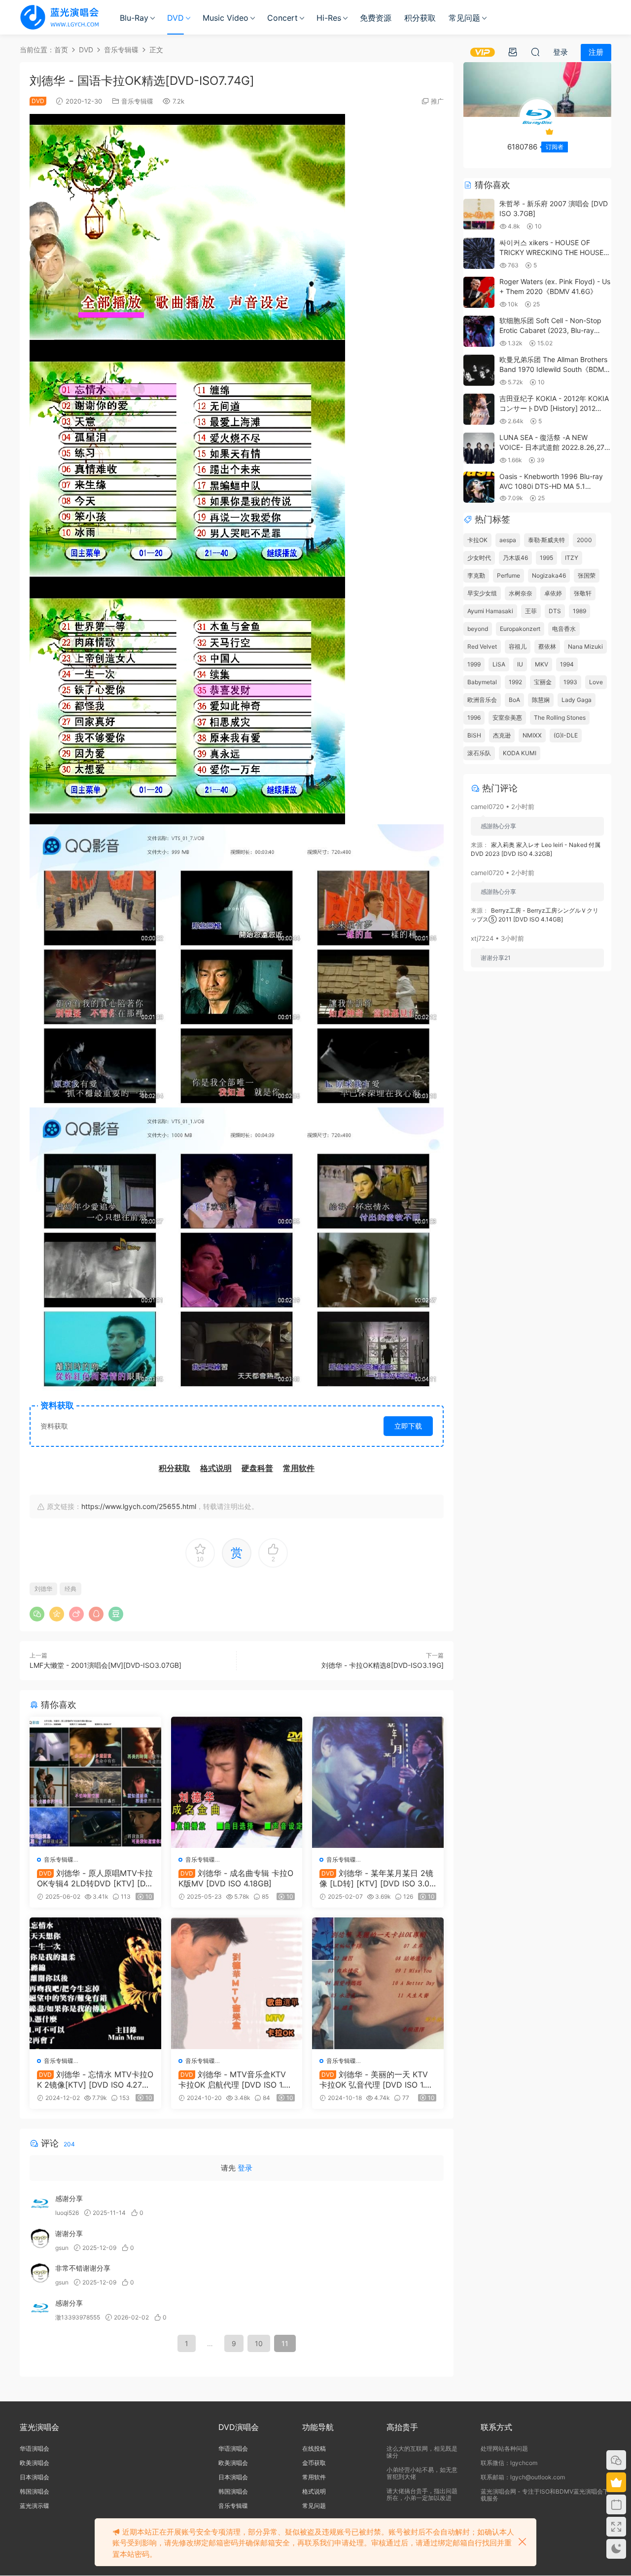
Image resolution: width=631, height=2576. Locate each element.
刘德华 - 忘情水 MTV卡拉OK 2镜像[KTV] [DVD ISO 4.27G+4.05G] (95, 2079)
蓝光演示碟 (35, 2506)
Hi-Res (329, 18)
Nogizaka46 (549, 575)
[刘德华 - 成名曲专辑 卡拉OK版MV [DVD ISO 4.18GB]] (237, 1783)
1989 (579, 611)
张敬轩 (583, 593)
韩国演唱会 (35, 2491)
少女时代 (479, 558)
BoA (514, 700)
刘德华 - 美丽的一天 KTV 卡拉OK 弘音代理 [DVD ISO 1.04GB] (377, 2079)
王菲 (531, 611)
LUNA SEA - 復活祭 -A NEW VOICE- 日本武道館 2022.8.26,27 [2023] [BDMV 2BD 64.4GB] (552, 447)
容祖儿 (518, 646)
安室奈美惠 (507, 718)
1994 (567, 664)
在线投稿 (314, 2448)
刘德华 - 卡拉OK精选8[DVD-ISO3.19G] (383, 1665)
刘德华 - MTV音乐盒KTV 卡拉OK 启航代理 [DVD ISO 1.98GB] (236, 2079)
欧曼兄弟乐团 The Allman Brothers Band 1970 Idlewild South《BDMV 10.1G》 (554, 369)
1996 (474, 718)
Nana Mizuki (585, 646)
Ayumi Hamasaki (490, 611)
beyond (478, 629)
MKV (542, 664)
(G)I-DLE (566, 735)
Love (596, 682)
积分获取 (420, 18)
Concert (282, 18)
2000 (584, 540)
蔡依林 (547, 646)
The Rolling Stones (560, 718)
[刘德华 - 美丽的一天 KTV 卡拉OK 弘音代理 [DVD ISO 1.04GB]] (378, 1983)
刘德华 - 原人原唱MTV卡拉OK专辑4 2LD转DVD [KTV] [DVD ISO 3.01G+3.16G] (95, 1878)
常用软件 (314, 2477)
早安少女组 (482, 593)
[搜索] (535, 52)
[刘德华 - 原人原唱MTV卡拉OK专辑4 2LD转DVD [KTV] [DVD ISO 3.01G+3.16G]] (95, 1783)
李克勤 (476, 575)
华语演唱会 (35, 2448)
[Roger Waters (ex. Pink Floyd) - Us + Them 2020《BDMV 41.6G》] (479, 292)
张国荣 (587, 575)
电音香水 (564, 629)
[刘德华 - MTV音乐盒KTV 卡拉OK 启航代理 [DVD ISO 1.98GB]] (237, 1983)
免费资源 (376, 18)
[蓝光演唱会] (59, 17)
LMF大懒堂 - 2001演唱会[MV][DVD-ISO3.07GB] (105, 1665)
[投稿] (513, 52)
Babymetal (482, 682)
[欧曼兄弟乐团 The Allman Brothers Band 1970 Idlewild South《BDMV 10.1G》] (479, 370)
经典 (70, 1589)
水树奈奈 (521, 593)
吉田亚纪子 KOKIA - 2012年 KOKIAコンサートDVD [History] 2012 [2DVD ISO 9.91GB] (554, 408)
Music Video (226, 18)
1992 (515, 682)
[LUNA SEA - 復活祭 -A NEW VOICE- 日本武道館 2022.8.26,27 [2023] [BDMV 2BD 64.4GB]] (479, 448)
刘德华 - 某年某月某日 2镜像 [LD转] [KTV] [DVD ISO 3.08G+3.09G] (377, 1878)
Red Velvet (482, 646)
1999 (474, 664)
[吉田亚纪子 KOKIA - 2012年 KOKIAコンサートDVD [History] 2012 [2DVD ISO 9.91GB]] (479, 409)
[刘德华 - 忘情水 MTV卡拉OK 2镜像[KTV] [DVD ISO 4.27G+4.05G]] (95, 1983)
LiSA (499, 664)
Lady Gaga (577, 700)
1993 (570, 682)
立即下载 (408, 1426)
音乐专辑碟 (137, 101)
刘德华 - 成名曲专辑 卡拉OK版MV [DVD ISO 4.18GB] (236, 1878)
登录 (245, 2168)
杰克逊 (502, 735)
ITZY (572, 558)
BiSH (474, 735)
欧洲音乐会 (482, 700)
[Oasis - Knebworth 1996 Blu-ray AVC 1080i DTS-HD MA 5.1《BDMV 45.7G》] (479, 487)
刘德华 (43, 1589)
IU (520, 664)
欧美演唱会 (35, 2463)
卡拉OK (477, 540)
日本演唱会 (35, 2477)
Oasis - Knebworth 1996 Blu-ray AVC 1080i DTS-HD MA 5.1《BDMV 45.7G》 (551, 486)
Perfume (508, 575)
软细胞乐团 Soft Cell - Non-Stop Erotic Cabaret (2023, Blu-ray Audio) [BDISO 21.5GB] (550, 330)
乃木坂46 (515, 558)
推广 (437, 101)
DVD (175, 18)
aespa (508, 540)
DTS (555, 611)
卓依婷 (553, 593)
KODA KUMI (520, 753)
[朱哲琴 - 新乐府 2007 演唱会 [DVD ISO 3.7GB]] (479, 214)
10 (259, 2343)
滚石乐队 (479, 753)
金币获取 (314, 2463)
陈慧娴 (541, 700)
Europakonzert (520, 629)
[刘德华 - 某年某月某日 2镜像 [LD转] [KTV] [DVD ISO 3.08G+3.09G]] (378, 1783)
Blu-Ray (134, 18)
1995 (546, 558)
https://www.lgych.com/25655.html (139, 1506)
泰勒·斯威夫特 (546, 540)
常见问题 (464, 18)
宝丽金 (543, 682)
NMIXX (532, 735)
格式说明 (314, 2491)
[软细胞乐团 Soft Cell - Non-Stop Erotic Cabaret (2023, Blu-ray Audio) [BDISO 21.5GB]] (479, 331)
